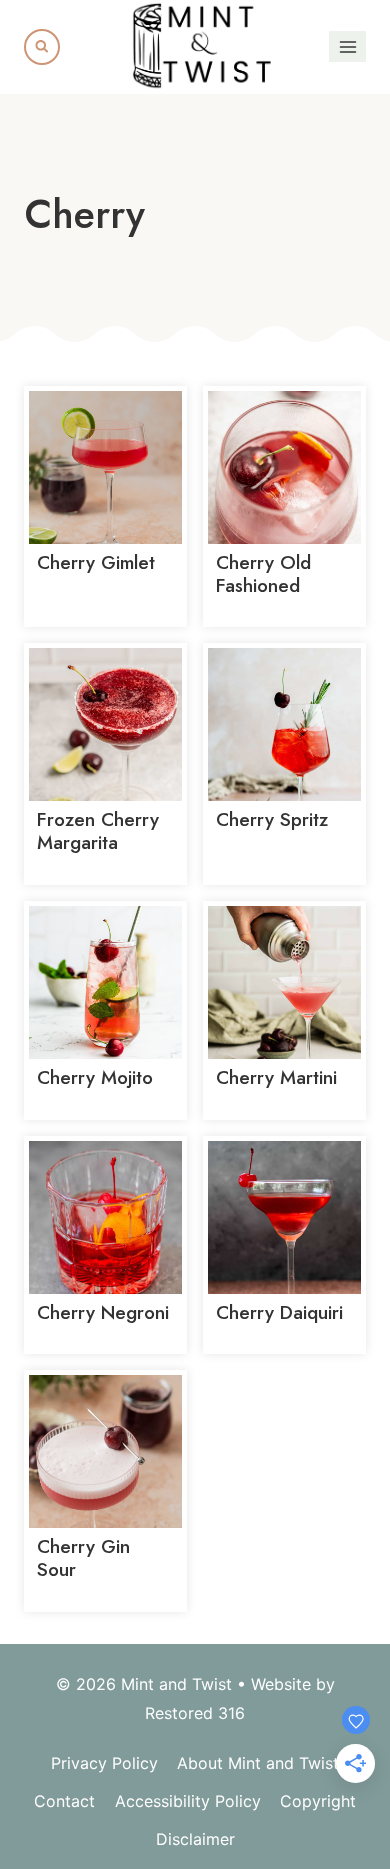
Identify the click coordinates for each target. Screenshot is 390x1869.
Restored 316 (195, 1713)
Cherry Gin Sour (83, 1558)
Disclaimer (195, 1839)
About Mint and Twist (258, 1763)
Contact (64, 1801)
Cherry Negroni (103, 1312)
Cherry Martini (276, 1077)
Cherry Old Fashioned (263, 574)
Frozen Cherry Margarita (98, 831)
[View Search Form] (42, 47)
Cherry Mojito (95, 1077)
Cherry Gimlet (96, 562)
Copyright (318, 1801)
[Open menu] (347, 46)
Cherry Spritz (272, 819)
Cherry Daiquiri (279, 1312)
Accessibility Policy (188, 1801)
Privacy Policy (104, 1763)
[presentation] (105, 467)
